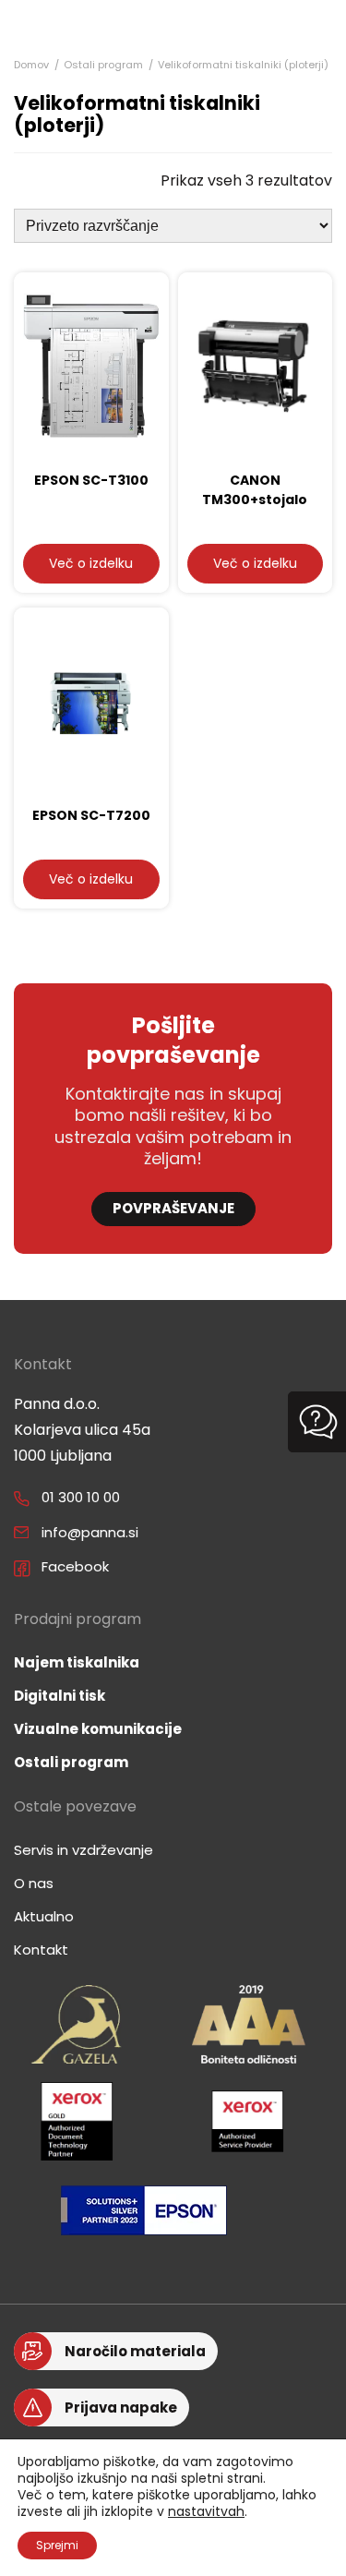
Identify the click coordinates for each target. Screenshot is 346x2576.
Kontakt (41, 1950)
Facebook (75, 1566)
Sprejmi (57, 2545)
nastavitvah (206, 2511)
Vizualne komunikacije (98, 1729)
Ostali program (103, 65)
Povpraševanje (173, 1208)
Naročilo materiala (135, 2351)
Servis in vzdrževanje (84, 1850)
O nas (34, 1883)
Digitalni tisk (60, 1696)
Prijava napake (121, 2407)
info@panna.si (90, 1532)
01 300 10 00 (81, 1497)
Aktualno (44, 1916)
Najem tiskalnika (77, 1662)
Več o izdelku (91, 563)
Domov (31, 65)
